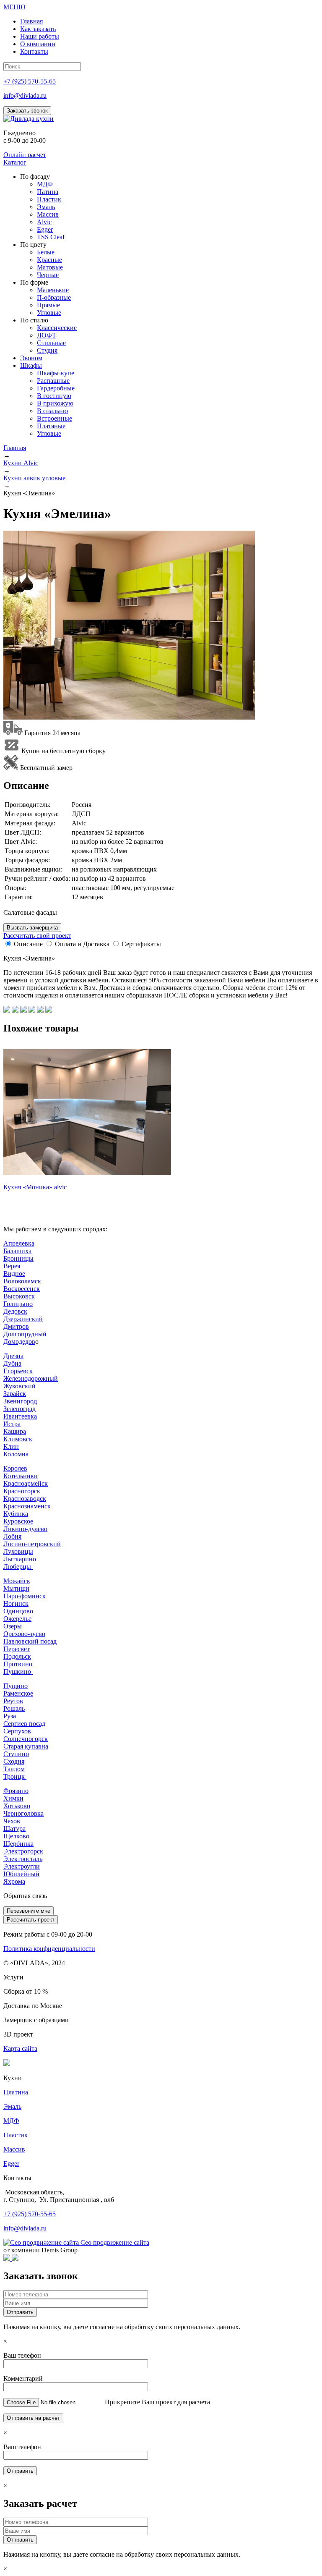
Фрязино (16, 1791)
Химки (13, 1798)
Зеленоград (19, 1409)
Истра (12, 1424)
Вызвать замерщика (32, 928)
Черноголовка (23, 1813)
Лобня (12, 1536)
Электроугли (22, 1866)
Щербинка (18, 1844)
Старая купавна (26, 1746)
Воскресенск (22, 1289)
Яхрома (14, 1881)
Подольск (17, 1656)
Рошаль (14, 1708)
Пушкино (18, 1672)
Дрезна (13, 1356)
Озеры (13, 1626)
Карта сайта (20, 2048)
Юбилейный (21, 1874)
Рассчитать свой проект (37, 936)
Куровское (18, 1521)
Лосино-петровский (32, 1544)
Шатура (14, 1829)
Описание (28, 944)
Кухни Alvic (21, 463)
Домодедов (19, 1342)
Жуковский (19, 1386)
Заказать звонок (27, 111)
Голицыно (18, 1304)
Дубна (12, 1363)
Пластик (16, 2135)
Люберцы (18, 1567)
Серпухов (17, 1731)
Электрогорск (23, 1851)
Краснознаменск (27, 1506)
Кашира (15, 1431)
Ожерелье (17, 1619)
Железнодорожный (31, 1378)
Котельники (21, 1476)
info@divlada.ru (25, 96)
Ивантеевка (20, 1416)
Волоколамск (22, 1281)
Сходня (14, 1761)
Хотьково (17, 1806)
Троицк (15, 1776)
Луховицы (18, 1551)
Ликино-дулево (25, 1529)
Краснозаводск (25, 1499)
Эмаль (12, 2106)
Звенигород (20, 1401)
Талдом (14, 1769)
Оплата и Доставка (82, 944)
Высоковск (19, 1296)
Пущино (16, 1686)
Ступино (16, 1754)
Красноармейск (26, 1483)
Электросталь (23, 1859)
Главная (15, 448)
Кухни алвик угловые (34, 478)
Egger (11, 2164)
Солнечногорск (26, 1739)
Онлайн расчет (25, 155)
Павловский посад (30, 1641)
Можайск (17, 1581)
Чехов (12, 1821)
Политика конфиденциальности (49, 1949)
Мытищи (16, 1588)
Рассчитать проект (31, 1920)
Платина (16, 2092)
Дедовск (15, 1311)
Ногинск (16, 1603)
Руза (10, 1716)
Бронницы (18, 1258)
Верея (12, 1266)
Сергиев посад (24, 1724)
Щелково (16, 1836)
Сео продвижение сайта (115, 2242)
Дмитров (16, 1326)
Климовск (18, 1439)
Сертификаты (141, 944)
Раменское (18, 1693)
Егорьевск (18, 1371)
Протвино (19, 1664)
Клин (11, 1446)
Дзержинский (23, 1319)
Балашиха (17, 1251)
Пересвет (17, 1649)
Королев (15, 1468)
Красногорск (22, 1491)
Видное (14, 1274)
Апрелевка (19, 1243)
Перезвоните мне (29, 1911)
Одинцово (18, 1611)
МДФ (11, 2121)
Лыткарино (20, 1559)
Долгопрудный (25, 1334)
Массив (14, 2149)
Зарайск (15, 1394)
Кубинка (16, 1514)
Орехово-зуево (24, 1634)
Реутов (13, 1701)
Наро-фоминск (25, 1596)
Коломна (17, 1454)
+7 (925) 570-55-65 (30, 81)
